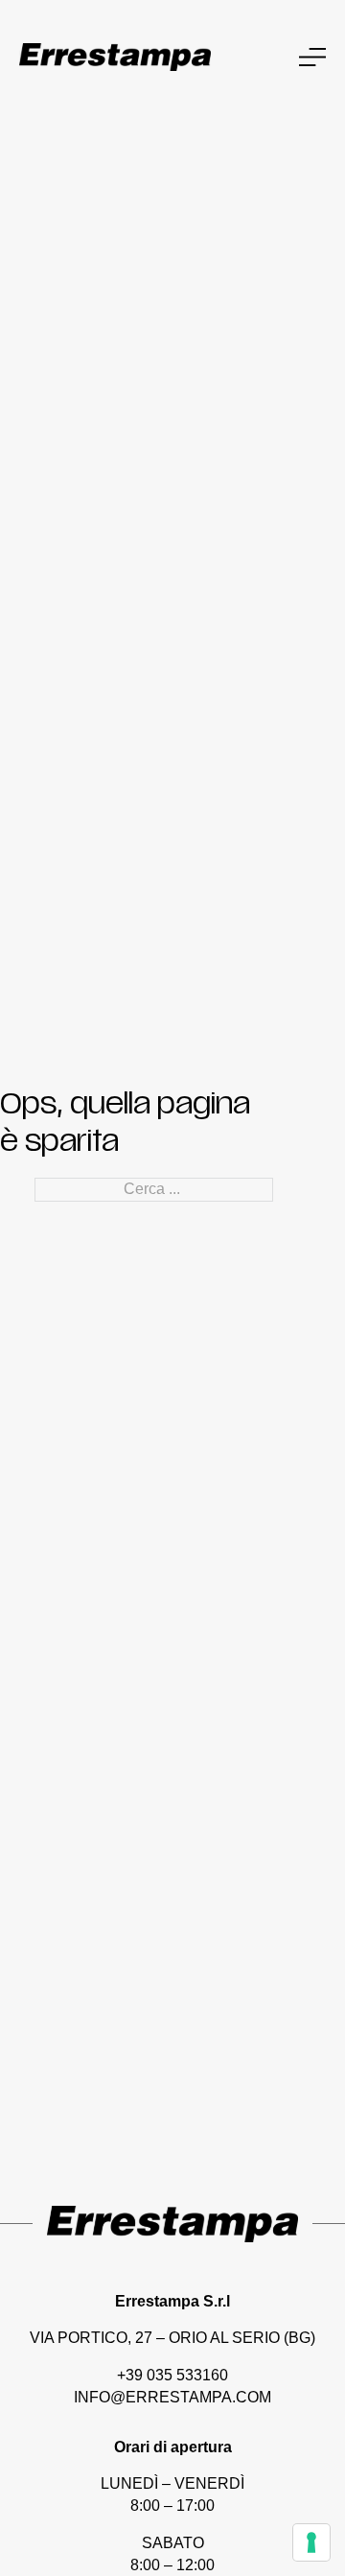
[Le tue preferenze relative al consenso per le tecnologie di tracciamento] (311, 2542)
